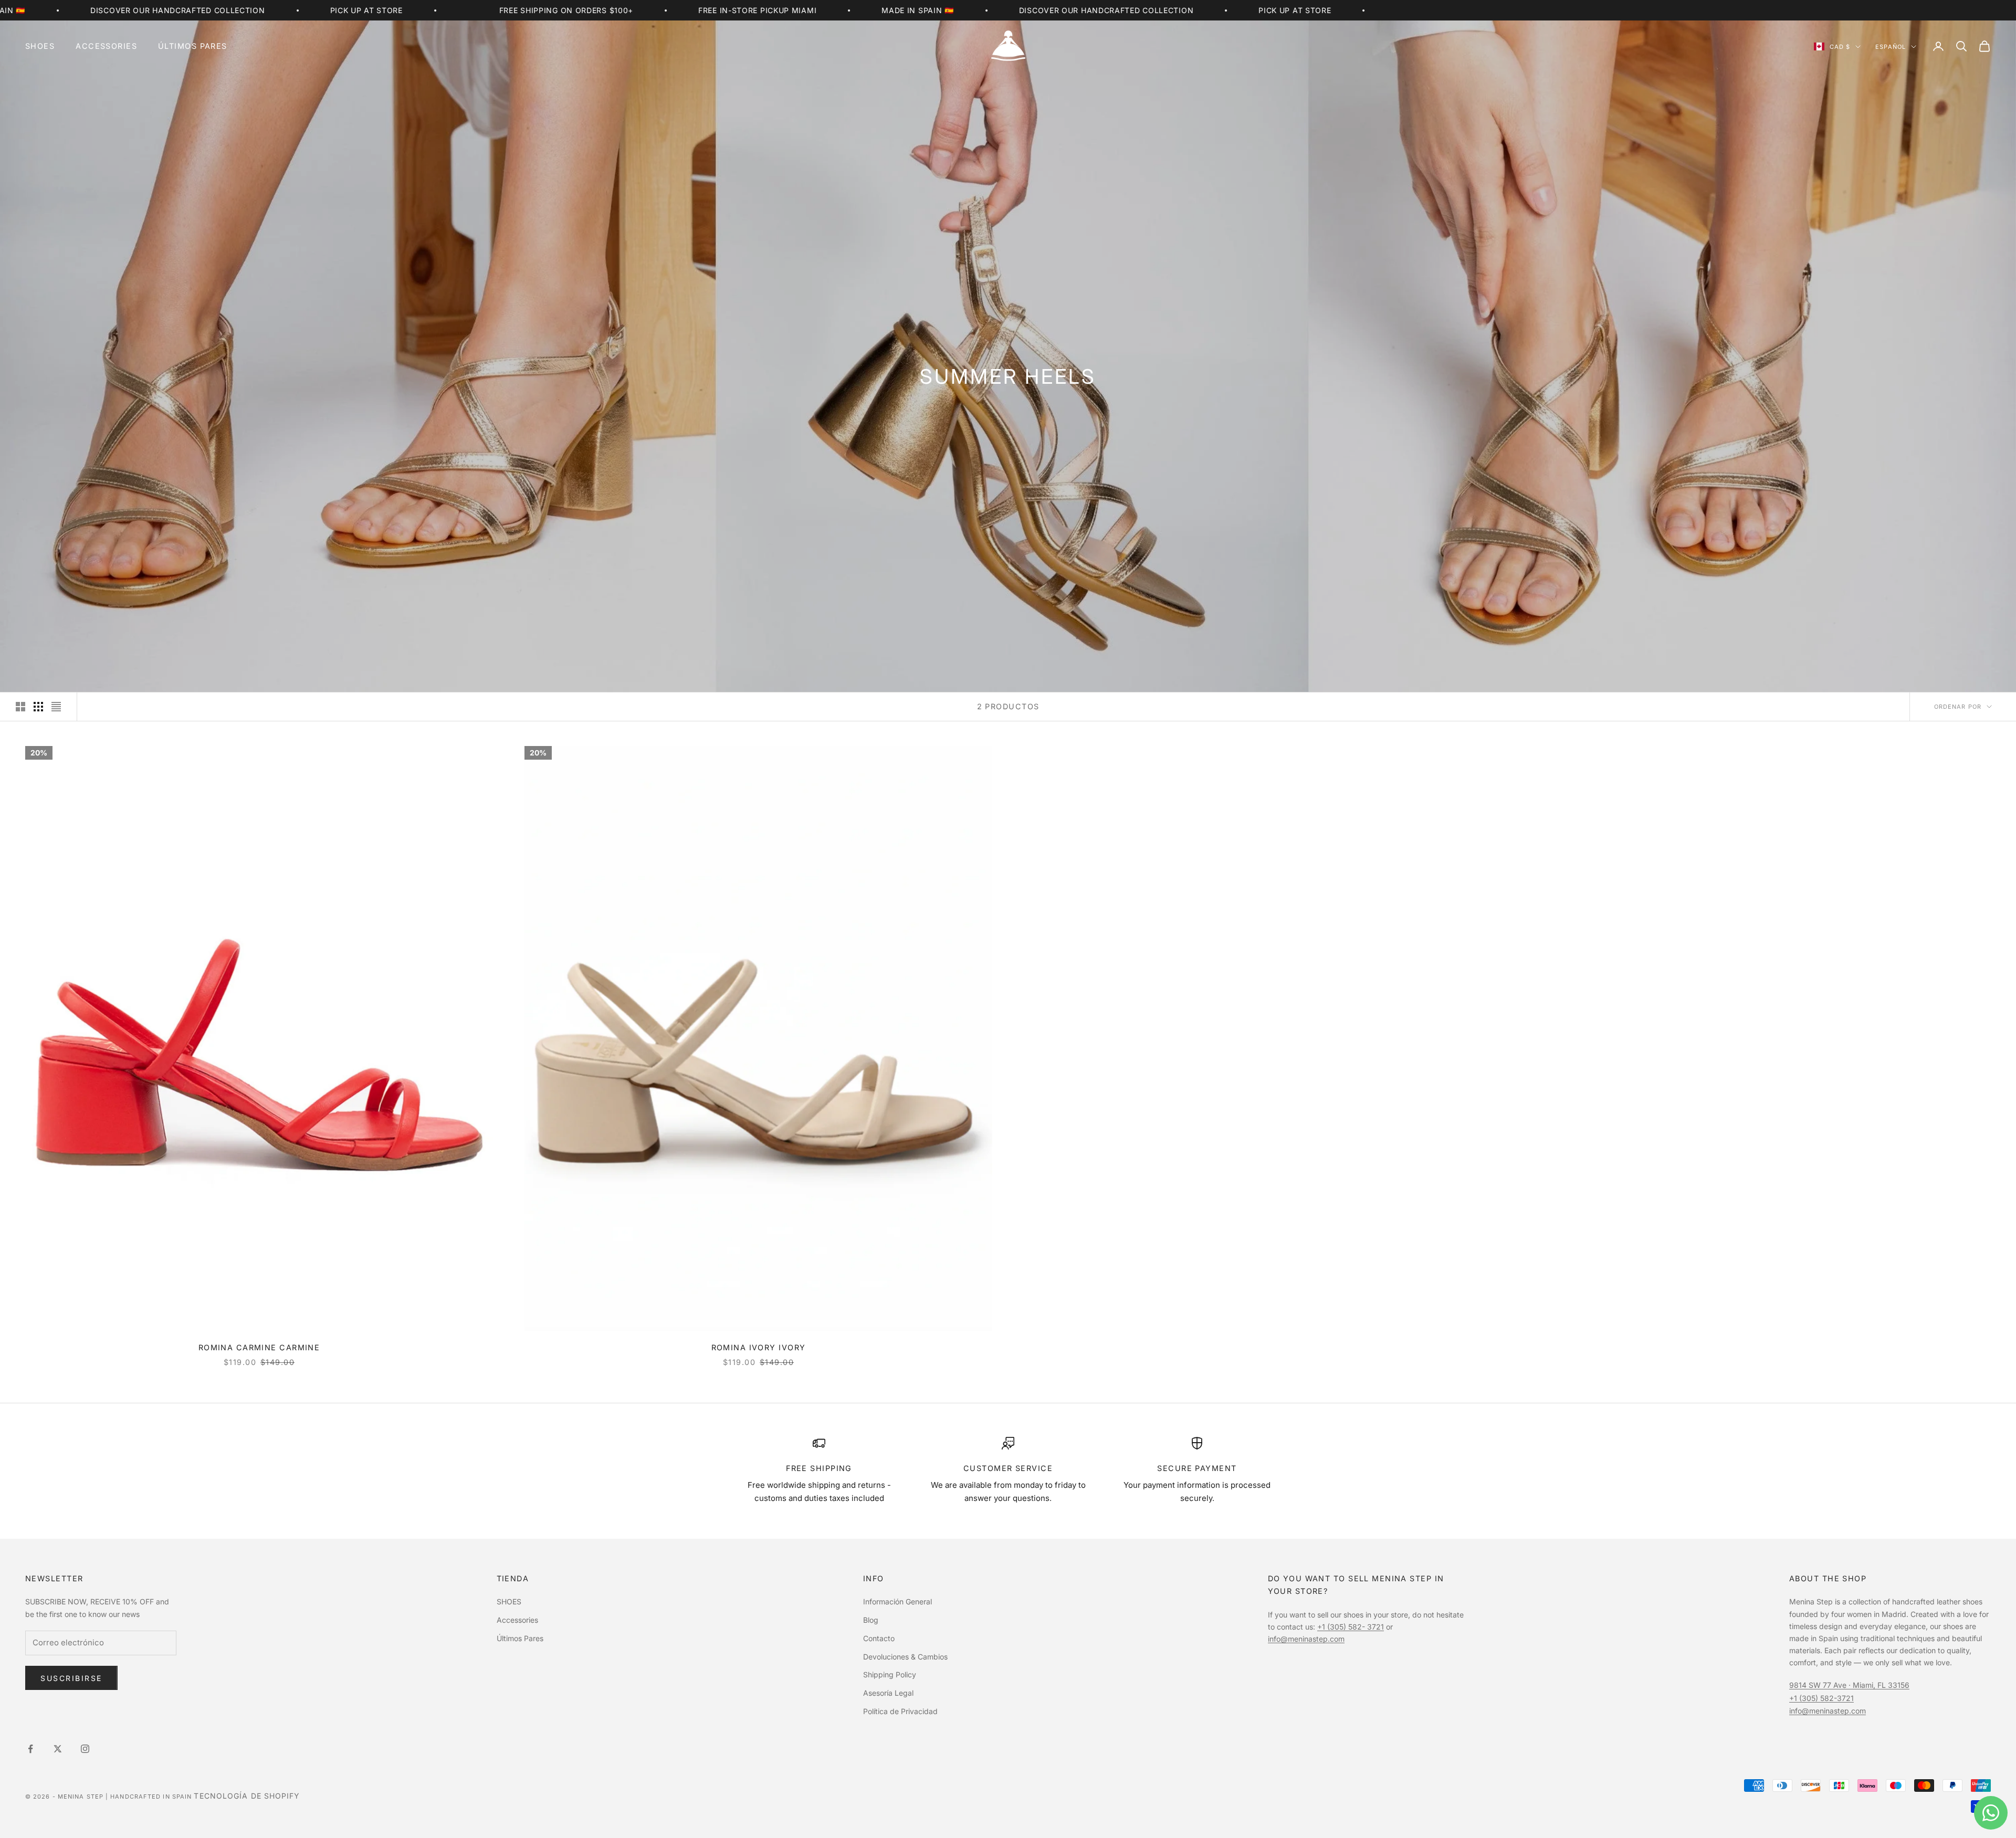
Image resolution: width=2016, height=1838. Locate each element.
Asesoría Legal (888, 1693)
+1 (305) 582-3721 (1821, 1698)
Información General (897, 1601)
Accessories (106, 46)
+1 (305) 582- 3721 (1351, 1627)
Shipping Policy (890, 1674)
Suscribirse (71, 1678)
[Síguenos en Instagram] (85, 1749)
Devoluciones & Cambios (905, 1657)
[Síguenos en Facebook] (30, 1749)
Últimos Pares (193, 46)
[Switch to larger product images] (20, 707)
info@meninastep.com (1306, 1639)
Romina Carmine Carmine (259, 1347)
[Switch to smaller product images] (38, 707)
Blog (871, 1620)
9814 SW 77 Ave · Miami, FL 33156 (1849, 1685)
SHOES (40, 46)
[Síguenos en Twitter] (58, 1749)
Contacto (879, 1638)
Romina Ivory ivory (759, 1347)
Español (1891, 47)
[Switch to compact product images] (56, 707)
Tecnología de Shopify (247, 1796)
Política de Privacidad (900, 1711)
